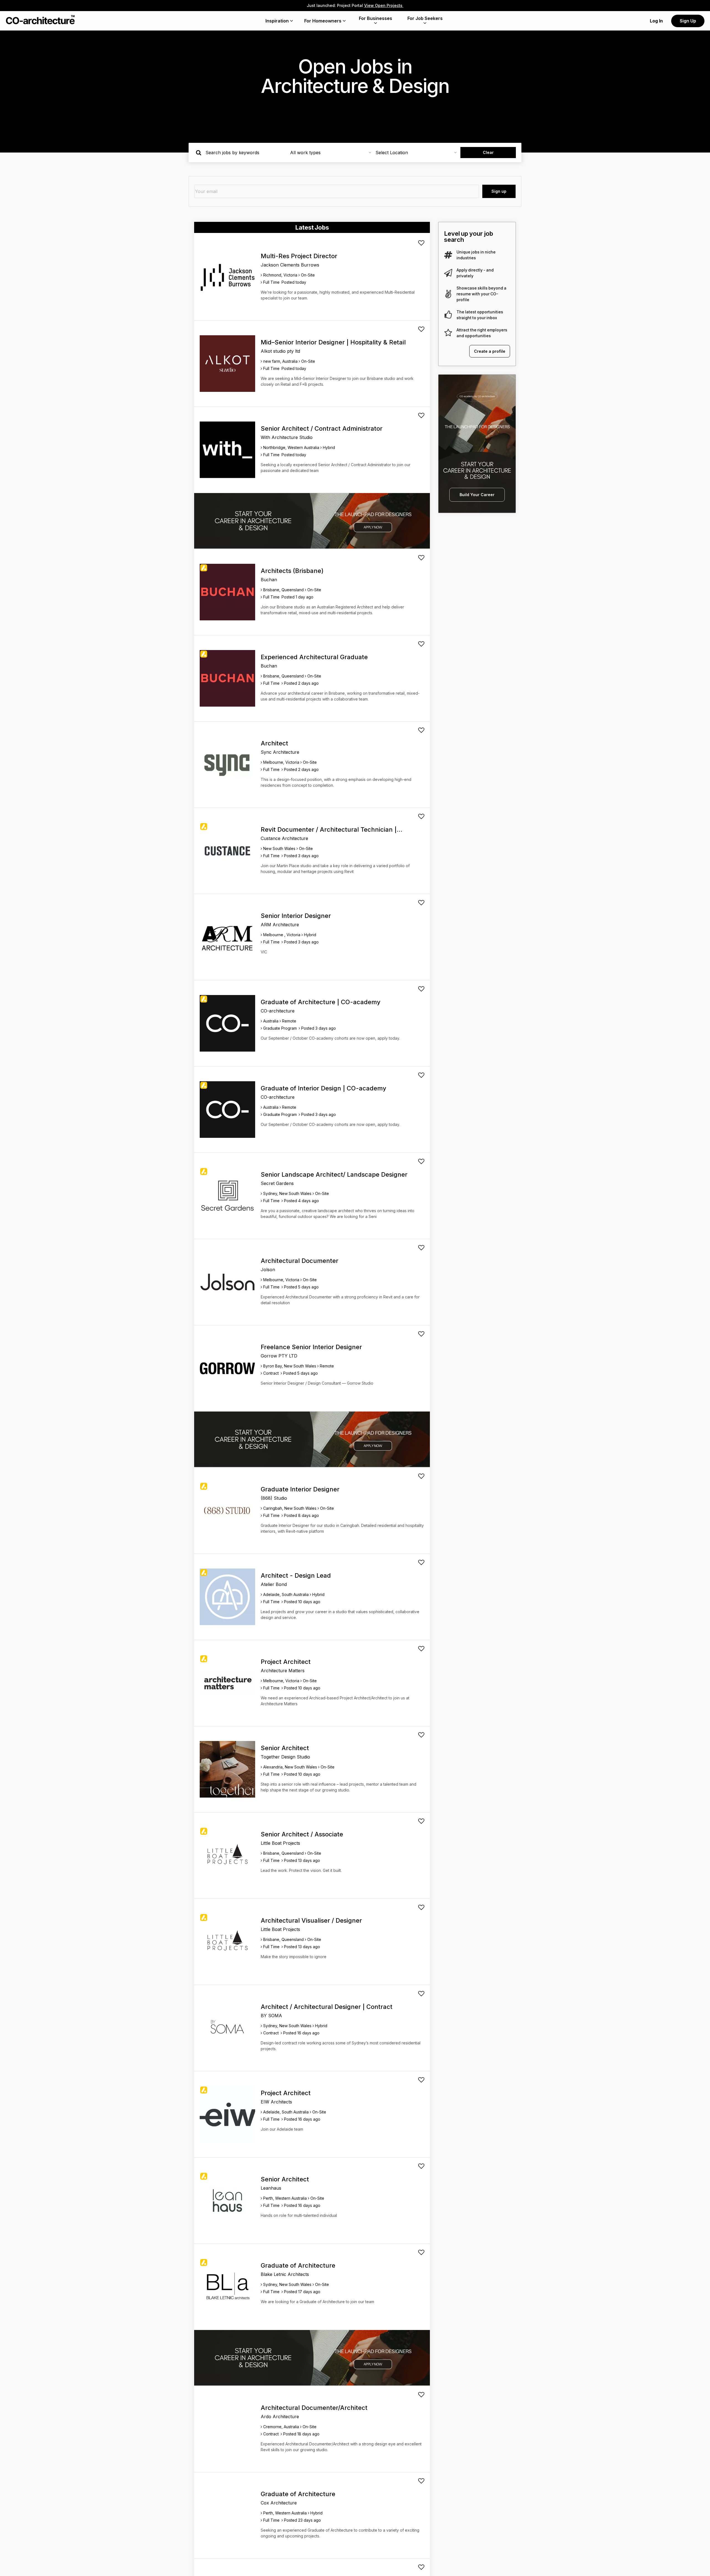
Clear (488, 152)
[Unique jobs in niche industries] (448, 255)
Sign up (499, 191)
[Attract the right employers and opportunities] (448, 333)
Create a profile (490, 351)
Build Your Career (477, 495)
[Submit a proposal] (421, 243)
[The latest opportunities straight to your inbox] (448, 315)
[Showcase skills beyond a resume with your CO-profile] (448, 294)
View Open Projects (384, 5)
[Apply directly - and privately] (448, 273)
